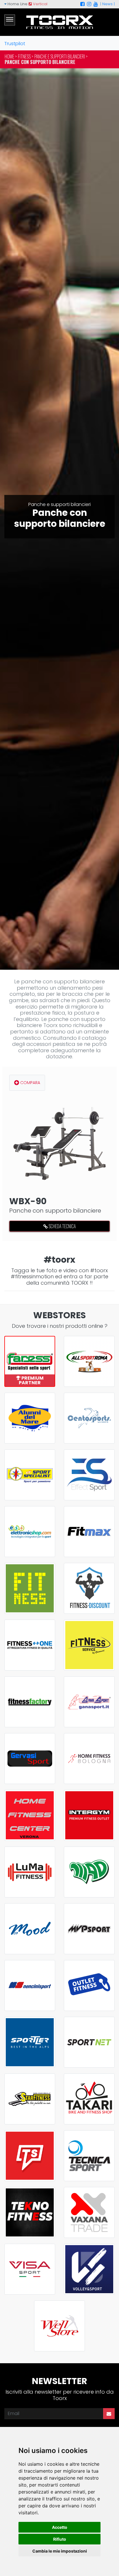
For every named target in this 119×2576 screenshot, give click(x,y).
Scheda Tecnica (62, 1226)
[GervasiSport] (30, 1759)
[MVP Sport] (89, 1929)
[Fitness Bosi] (30, 1588)
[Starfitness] (30, 2099)
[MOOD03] (30, 1929)
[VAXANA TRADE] (89, 2212)
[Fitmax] (89, 1532)
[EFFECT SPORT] (89, 1475)
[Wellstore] (59, 2326)
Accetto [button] (60, 2527)
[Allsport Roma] (89, 1361)
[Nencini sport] (30, 1985)
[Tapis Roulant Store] (30, 2156)
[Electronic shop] (30, 1532)
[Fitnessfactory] (30, 1702)
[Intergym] (89, 1815)
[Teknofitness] (30, 2212)
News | (108, 4)
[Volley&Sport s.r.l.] (89, 2269)
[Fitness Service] (89, 1645)
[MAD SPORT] (89, 1872)
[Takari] (89, 2099)
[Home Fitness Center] (30, 1815)
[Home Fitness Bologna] (89, 1759)
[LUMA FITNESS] (30, 1872)
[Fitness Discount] (89, 1588)
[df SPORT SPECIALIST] (30, 1475)
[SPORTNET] (89, 2042)
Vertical (40, 4)
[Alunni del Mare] (30, 1418)
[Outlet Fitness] (89, 1985)
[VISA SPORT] (30, 2269)
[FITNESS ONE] (30, 1645)
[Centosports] (89, 1418)
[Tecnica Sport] (89, 2156)
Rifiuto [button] (60, 2539)
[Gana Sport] (89, 1702)
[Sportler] (30, 2042)
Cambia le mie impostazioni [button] (60, 2551)
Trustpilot (15, 44)
